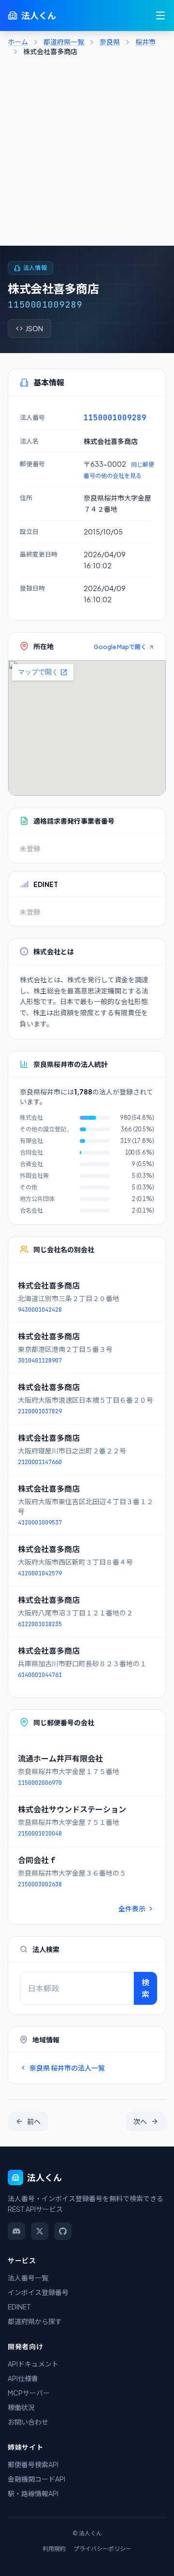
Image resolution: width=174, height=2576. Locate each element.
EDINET (19, 2307)
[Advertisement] (87, 154)
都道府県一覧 (64, 42)
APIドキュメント (33, 2364)
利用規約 (54, 2549)
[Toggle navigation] (160, 15)
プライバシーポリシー (102, 2549)
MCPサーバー (29, 2393)
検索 (145, 1988)
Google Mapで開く (120, 647)
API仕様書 (23, 2378)
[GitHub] (63, 2231)
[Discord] (16, 2231)
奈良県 (110, 42)
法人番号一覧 (28, 2278)
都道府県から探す (35, 2321)
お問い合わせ (28, 2422)
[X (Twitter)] (40, 2231)
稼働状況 (21, 2407)
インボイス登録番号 (38, 2292)
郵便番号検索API (33, 2464)
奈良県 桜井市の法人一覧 (67, 2068)
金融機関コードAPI (36, 2479)
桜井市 (145, 42)
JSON (34, 328)
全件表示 (132, 1909)
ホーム (18, 42)
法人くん (39, 15)
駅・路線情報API (33, 2493)
